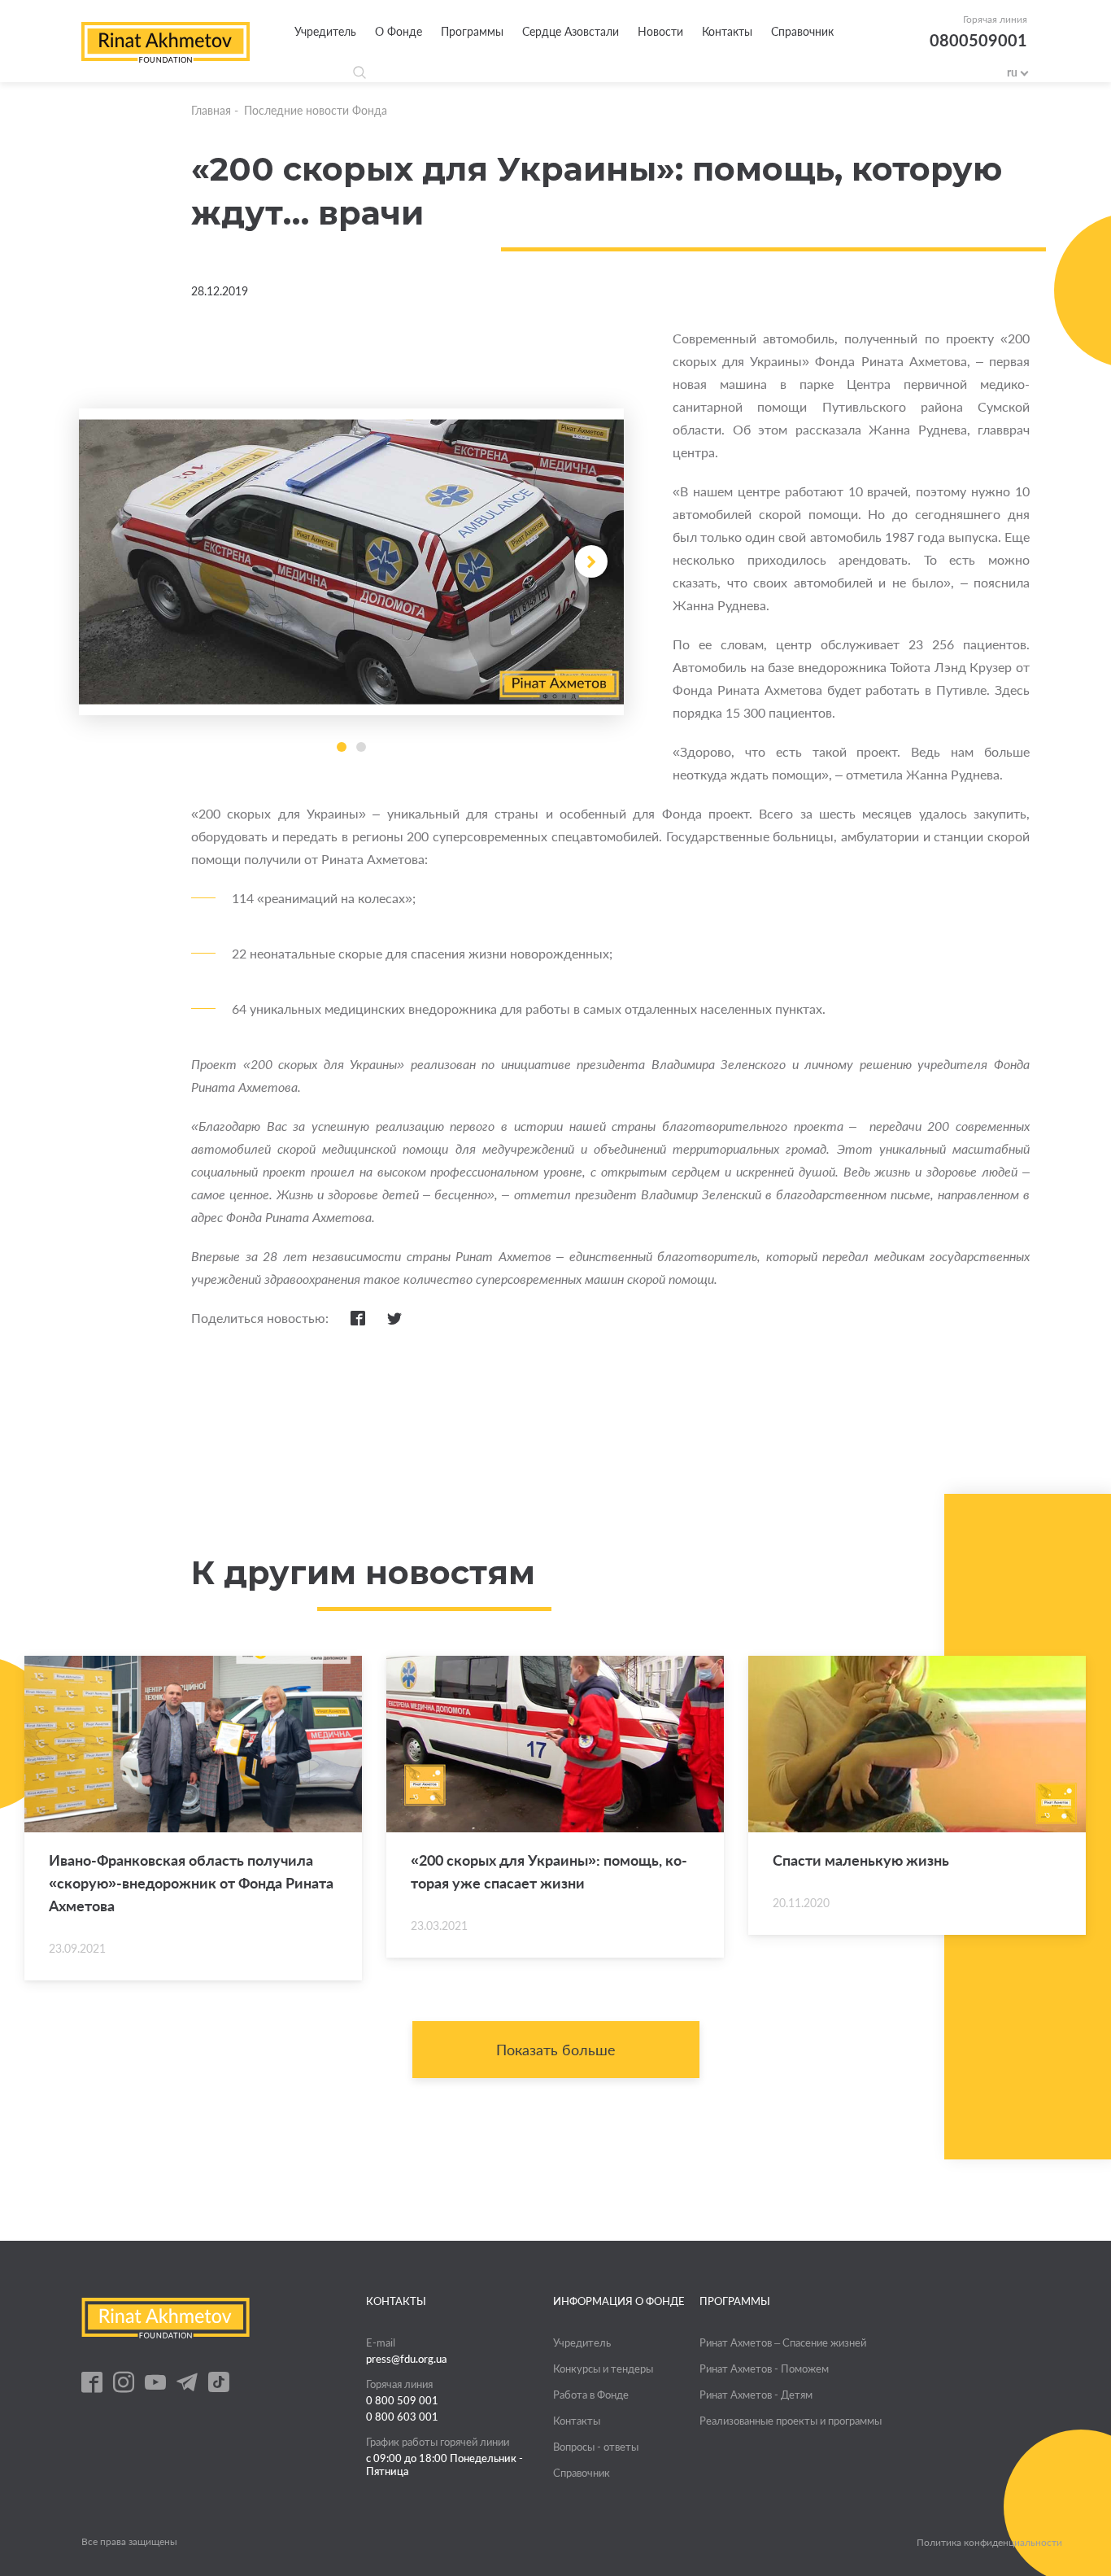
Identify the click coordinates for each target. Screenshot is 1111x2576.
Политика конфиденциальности (989, 2543)
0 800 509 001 (402, 2400)
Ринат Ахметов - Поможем (764, 2369)
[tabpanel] (351, 562)
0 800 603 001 (402, 2417)
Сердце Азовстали (571, 31)
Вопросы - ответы (596, 2447)
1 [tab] (342, 747)
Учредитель (325, 31)
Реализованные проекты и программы (791, 2421)
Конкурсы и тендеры (603, 2369)
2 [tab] (361, 747)
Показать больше (556, 2050)
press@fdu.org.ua (407, 2359)
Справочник (802, 31)
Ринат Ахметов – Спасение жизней (783, 2342)
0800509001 (978, 40)
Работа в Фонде (591, 2395)
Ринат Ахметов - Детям (756, 2395)
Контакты (727, 31)
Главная (211, 110)
